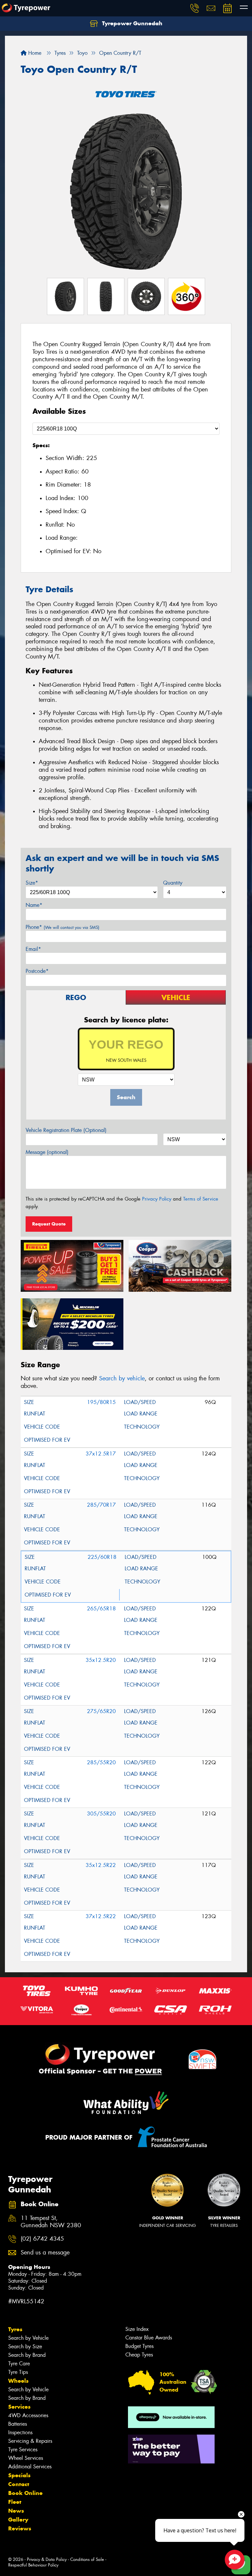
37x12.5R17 (101, 1454)
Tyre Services (23, 2450)
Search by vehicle (122, 1378)
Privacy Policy (157, 1199)
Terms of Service (201, 1199)
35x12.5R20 (101, 1660)
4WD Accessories (28, 2415)
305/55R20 (101, 1814)
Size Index (137, 2329)
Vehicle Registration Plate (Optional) (66, 1130)
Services (19, 2407)
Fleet (15, 2502)
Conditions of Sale (87, 2559)
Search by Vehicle (28, 2338)
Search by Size (25, 2346)
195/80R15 (101, 1402)
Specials (19, 2475)
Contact (19, 2484)
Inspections (20, 2432)
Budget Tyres (139, 2346)
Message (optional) (47, 1152)
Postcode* (37, 971)
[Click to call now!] (195, 8)
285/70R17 (101, 1505)
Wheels (18, 2381)
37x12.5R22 (101, 1916)
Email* (33, 949)
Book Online (25, 2493)
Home (34, 53)
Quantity (173, 883)
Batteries (18, 2424)
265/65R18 (101, 1609)
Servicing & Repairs (30, 2441)
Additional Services (30, 2467)
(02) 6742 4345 (42, 2239)
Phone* (63, 927)
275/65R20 (101, 1711)
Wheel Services (26, 2458)
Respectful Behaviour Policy (33, 2565)
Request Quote (49, 1224)
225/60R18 (102, 1557)
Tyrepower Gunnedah (131, 23)
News (16, 2511)
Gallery (18, 2520)
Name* (34, 905)
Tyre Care (19, 2364)
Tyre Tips (18, 2372)
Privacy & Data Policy (47, 2559)
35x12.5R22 (101, 1865)
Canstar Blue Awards (149, 2338)
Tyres (15, 2329)
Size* (32, 883)
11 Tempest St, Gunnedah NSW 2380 (51, 2222)
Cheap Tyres (139, 2355)
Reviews (20, 2528)
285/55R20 (101, 1762)
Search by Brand (27, 2355)
